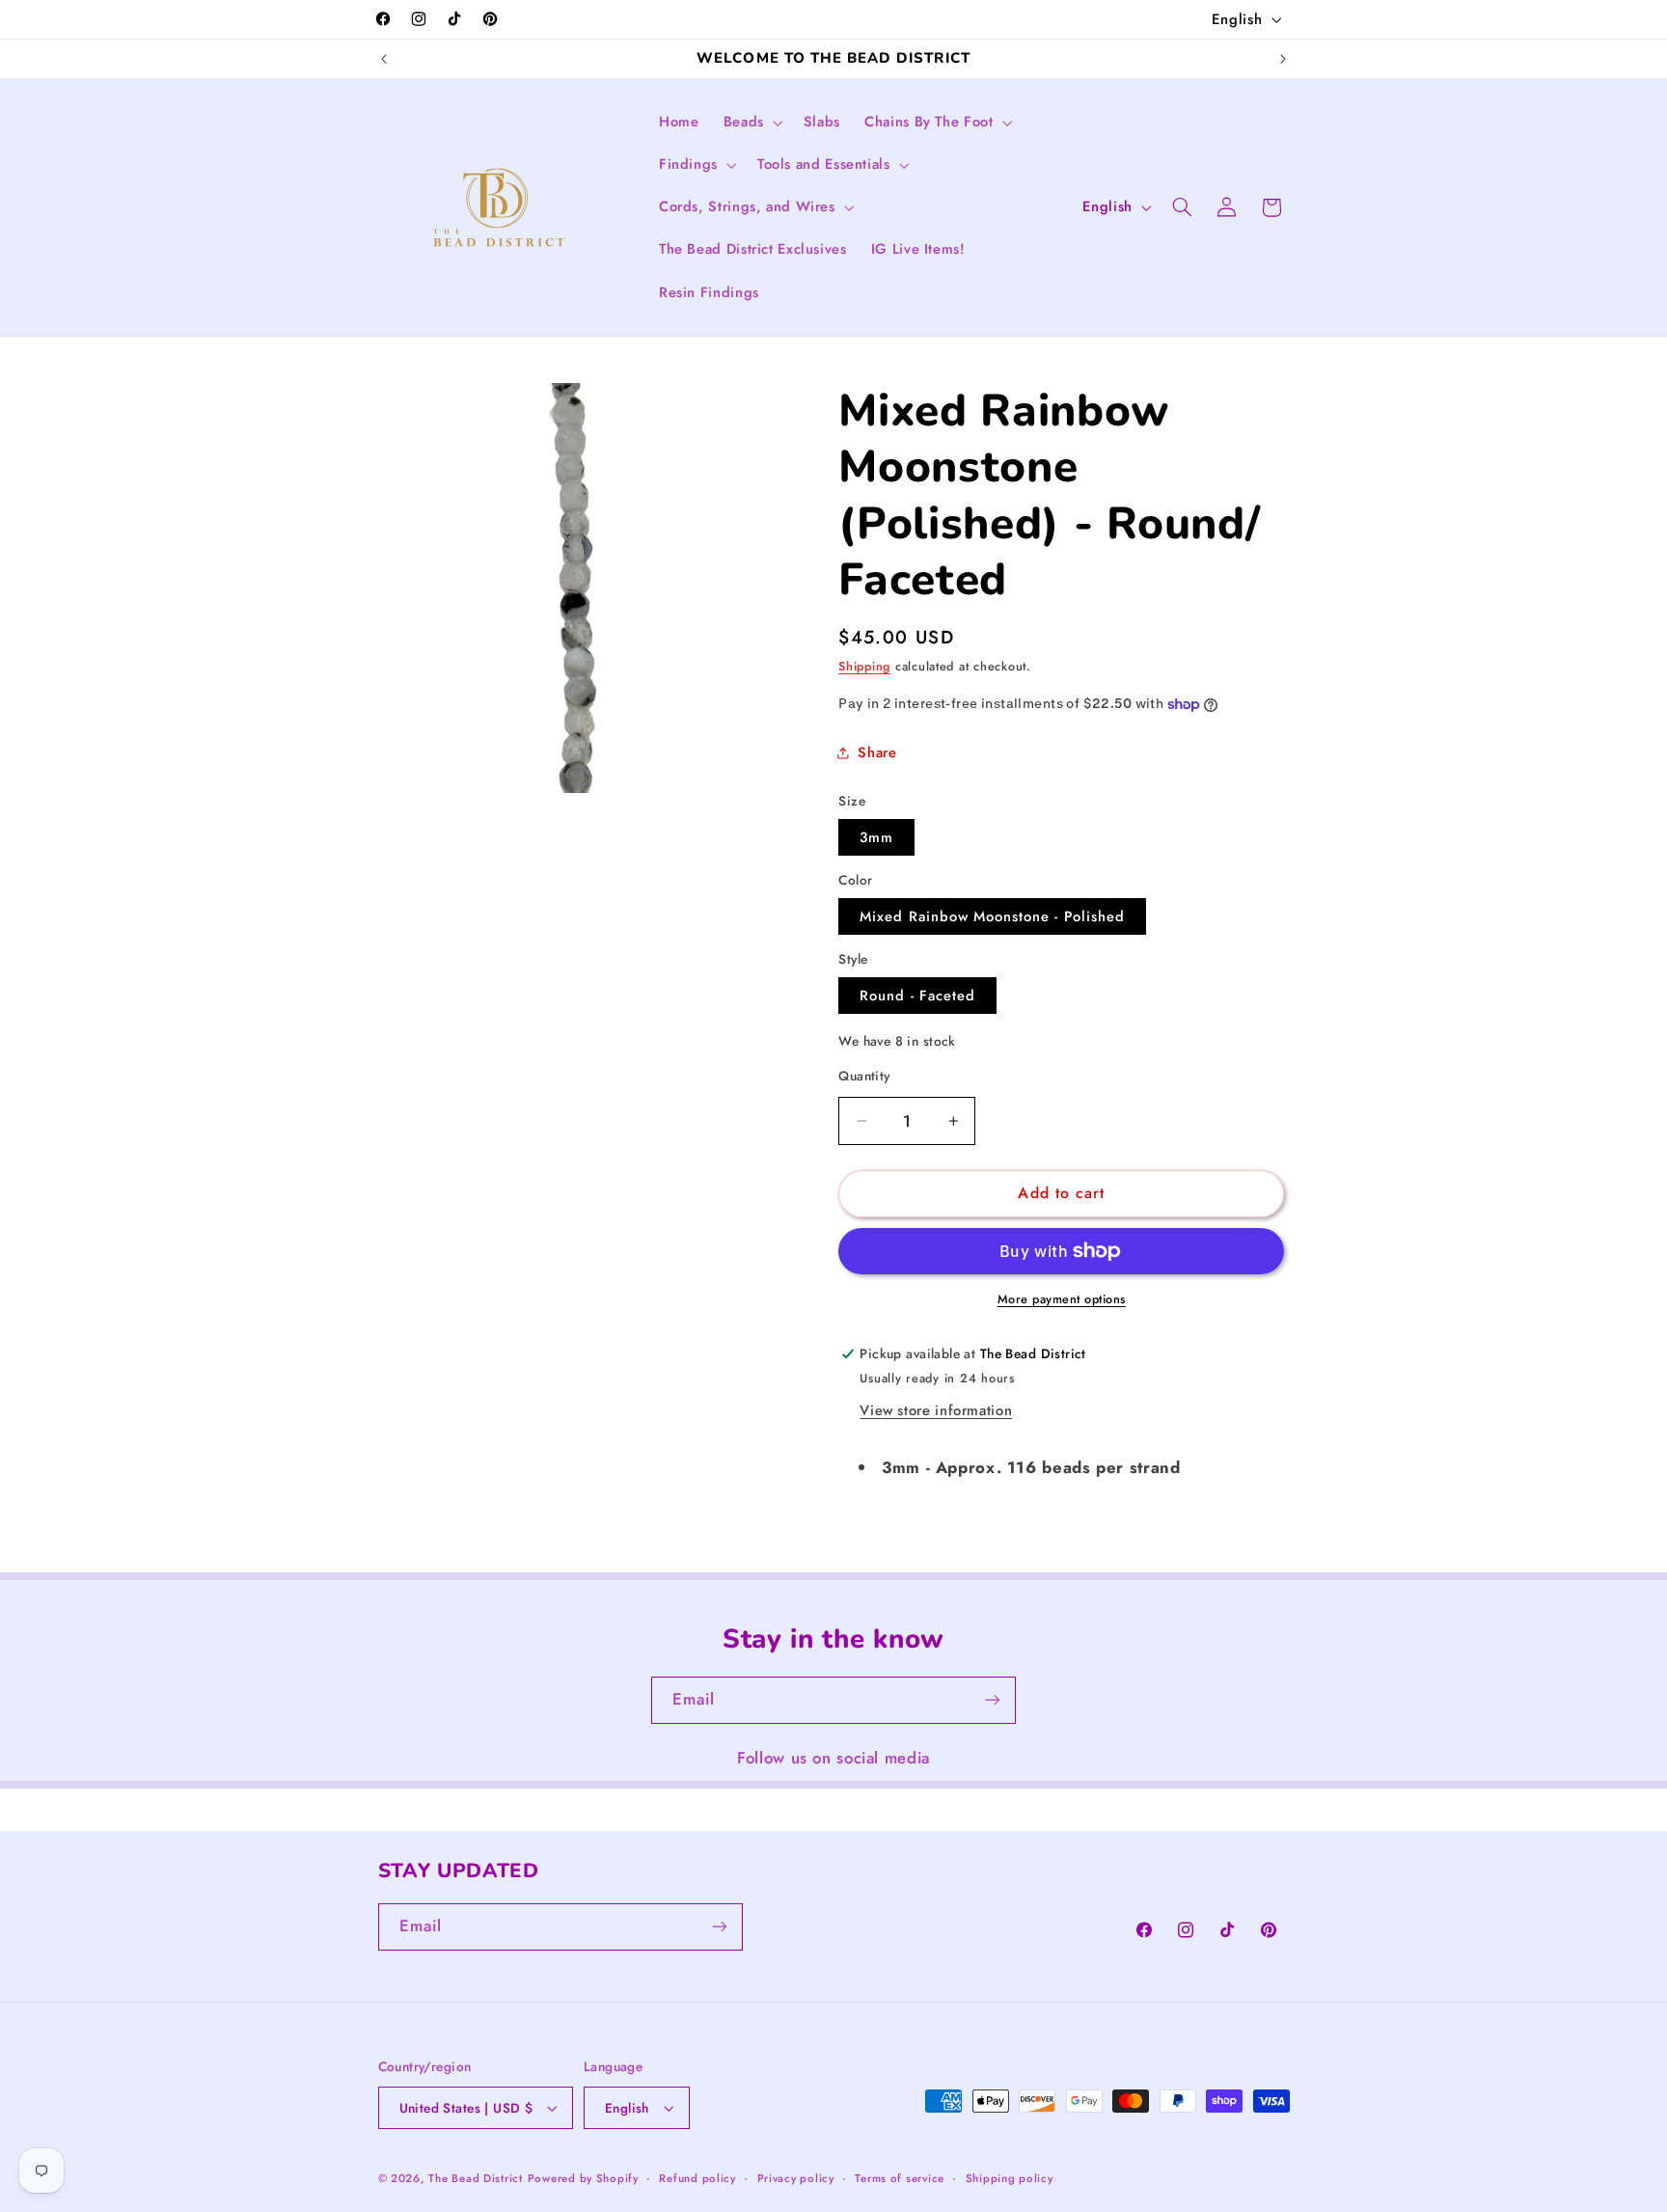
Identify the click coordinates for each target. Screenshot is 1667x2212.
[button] (751, 123)
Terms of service (900, 2178)
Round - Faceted (917, 996)
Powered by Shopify (583, 2178)
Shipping (864, 667)
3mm (876, 837)
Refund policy (697, 2178)
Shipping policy (1010, 2178)
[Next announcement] (1283, 59)
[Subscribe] (993, 1700)
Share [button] (877, 752)
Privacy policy (796, 2178)
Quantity (864, 1076)
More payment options (1062, 1299)
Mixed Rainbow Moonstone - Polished (992, 916)
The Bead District (476, 2178)
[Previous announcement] (384, 59)
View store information (936, 1410)
